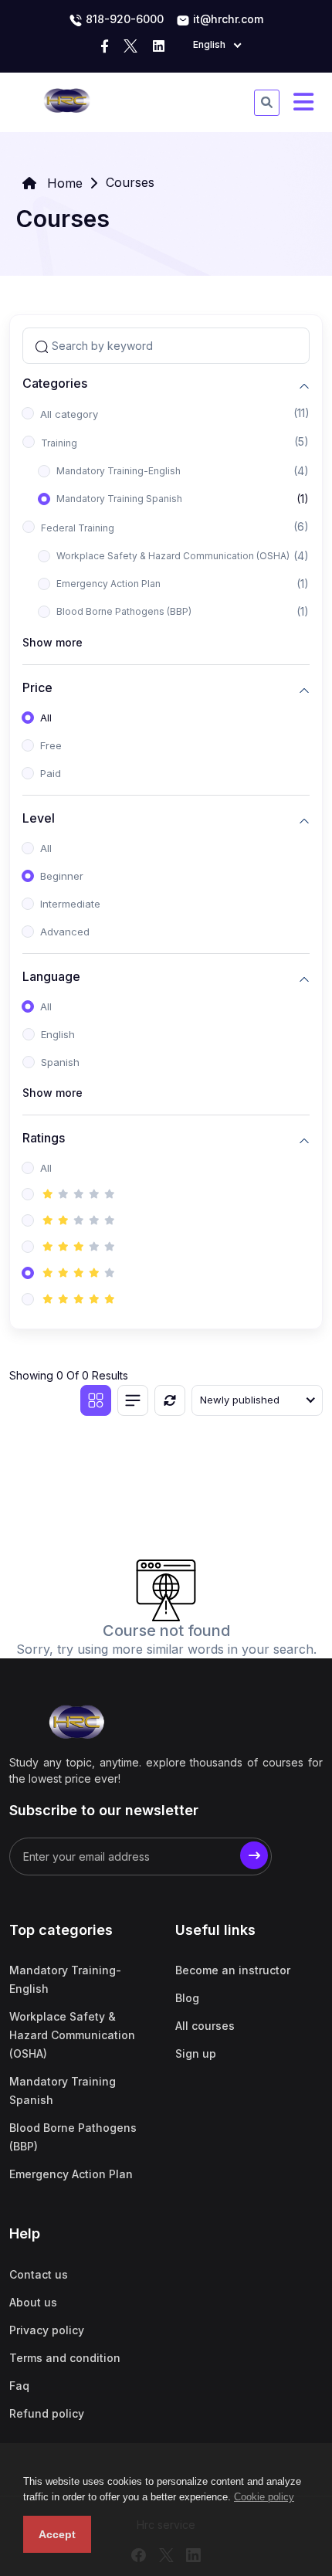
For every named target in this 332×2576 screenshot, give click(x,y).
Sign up (196, 2053)
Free (51, 745)
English (58, 1034)
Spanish (60, 1062)
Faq (19, 2386)
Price (37, 688)
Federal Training (78, 528)
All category (69, 414)
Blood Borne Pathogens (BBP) (124, 611)
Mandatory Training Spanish (119, 499)
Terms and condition (65, 2358)
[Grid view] (96, 1400)
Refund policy (47, 2413)
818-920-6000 (123, 19)
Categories (55, 384)
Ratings (44, 1138)
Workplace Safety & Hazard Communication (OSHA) (173, 556)
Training (59, 443)
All (46, 718)
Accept (57, 2534)
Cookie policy (264, 2497)
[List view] (133, 1400)
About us (33, 2302)
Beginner (62, 876)
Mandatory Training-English (119, 471)
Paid (51, 773)
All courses (205, 2026)
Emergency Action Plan (108, 584)
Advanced (65, 932)
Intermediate (70, 904)
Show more (53, 642)
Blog (187, 1998)
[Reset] (170, 1400)
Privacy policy (47, 2330)
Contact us (39, 2274)
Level (39, 818)
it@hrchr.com (227, 19)
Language (51, 977)
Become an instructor (233, 1970)
